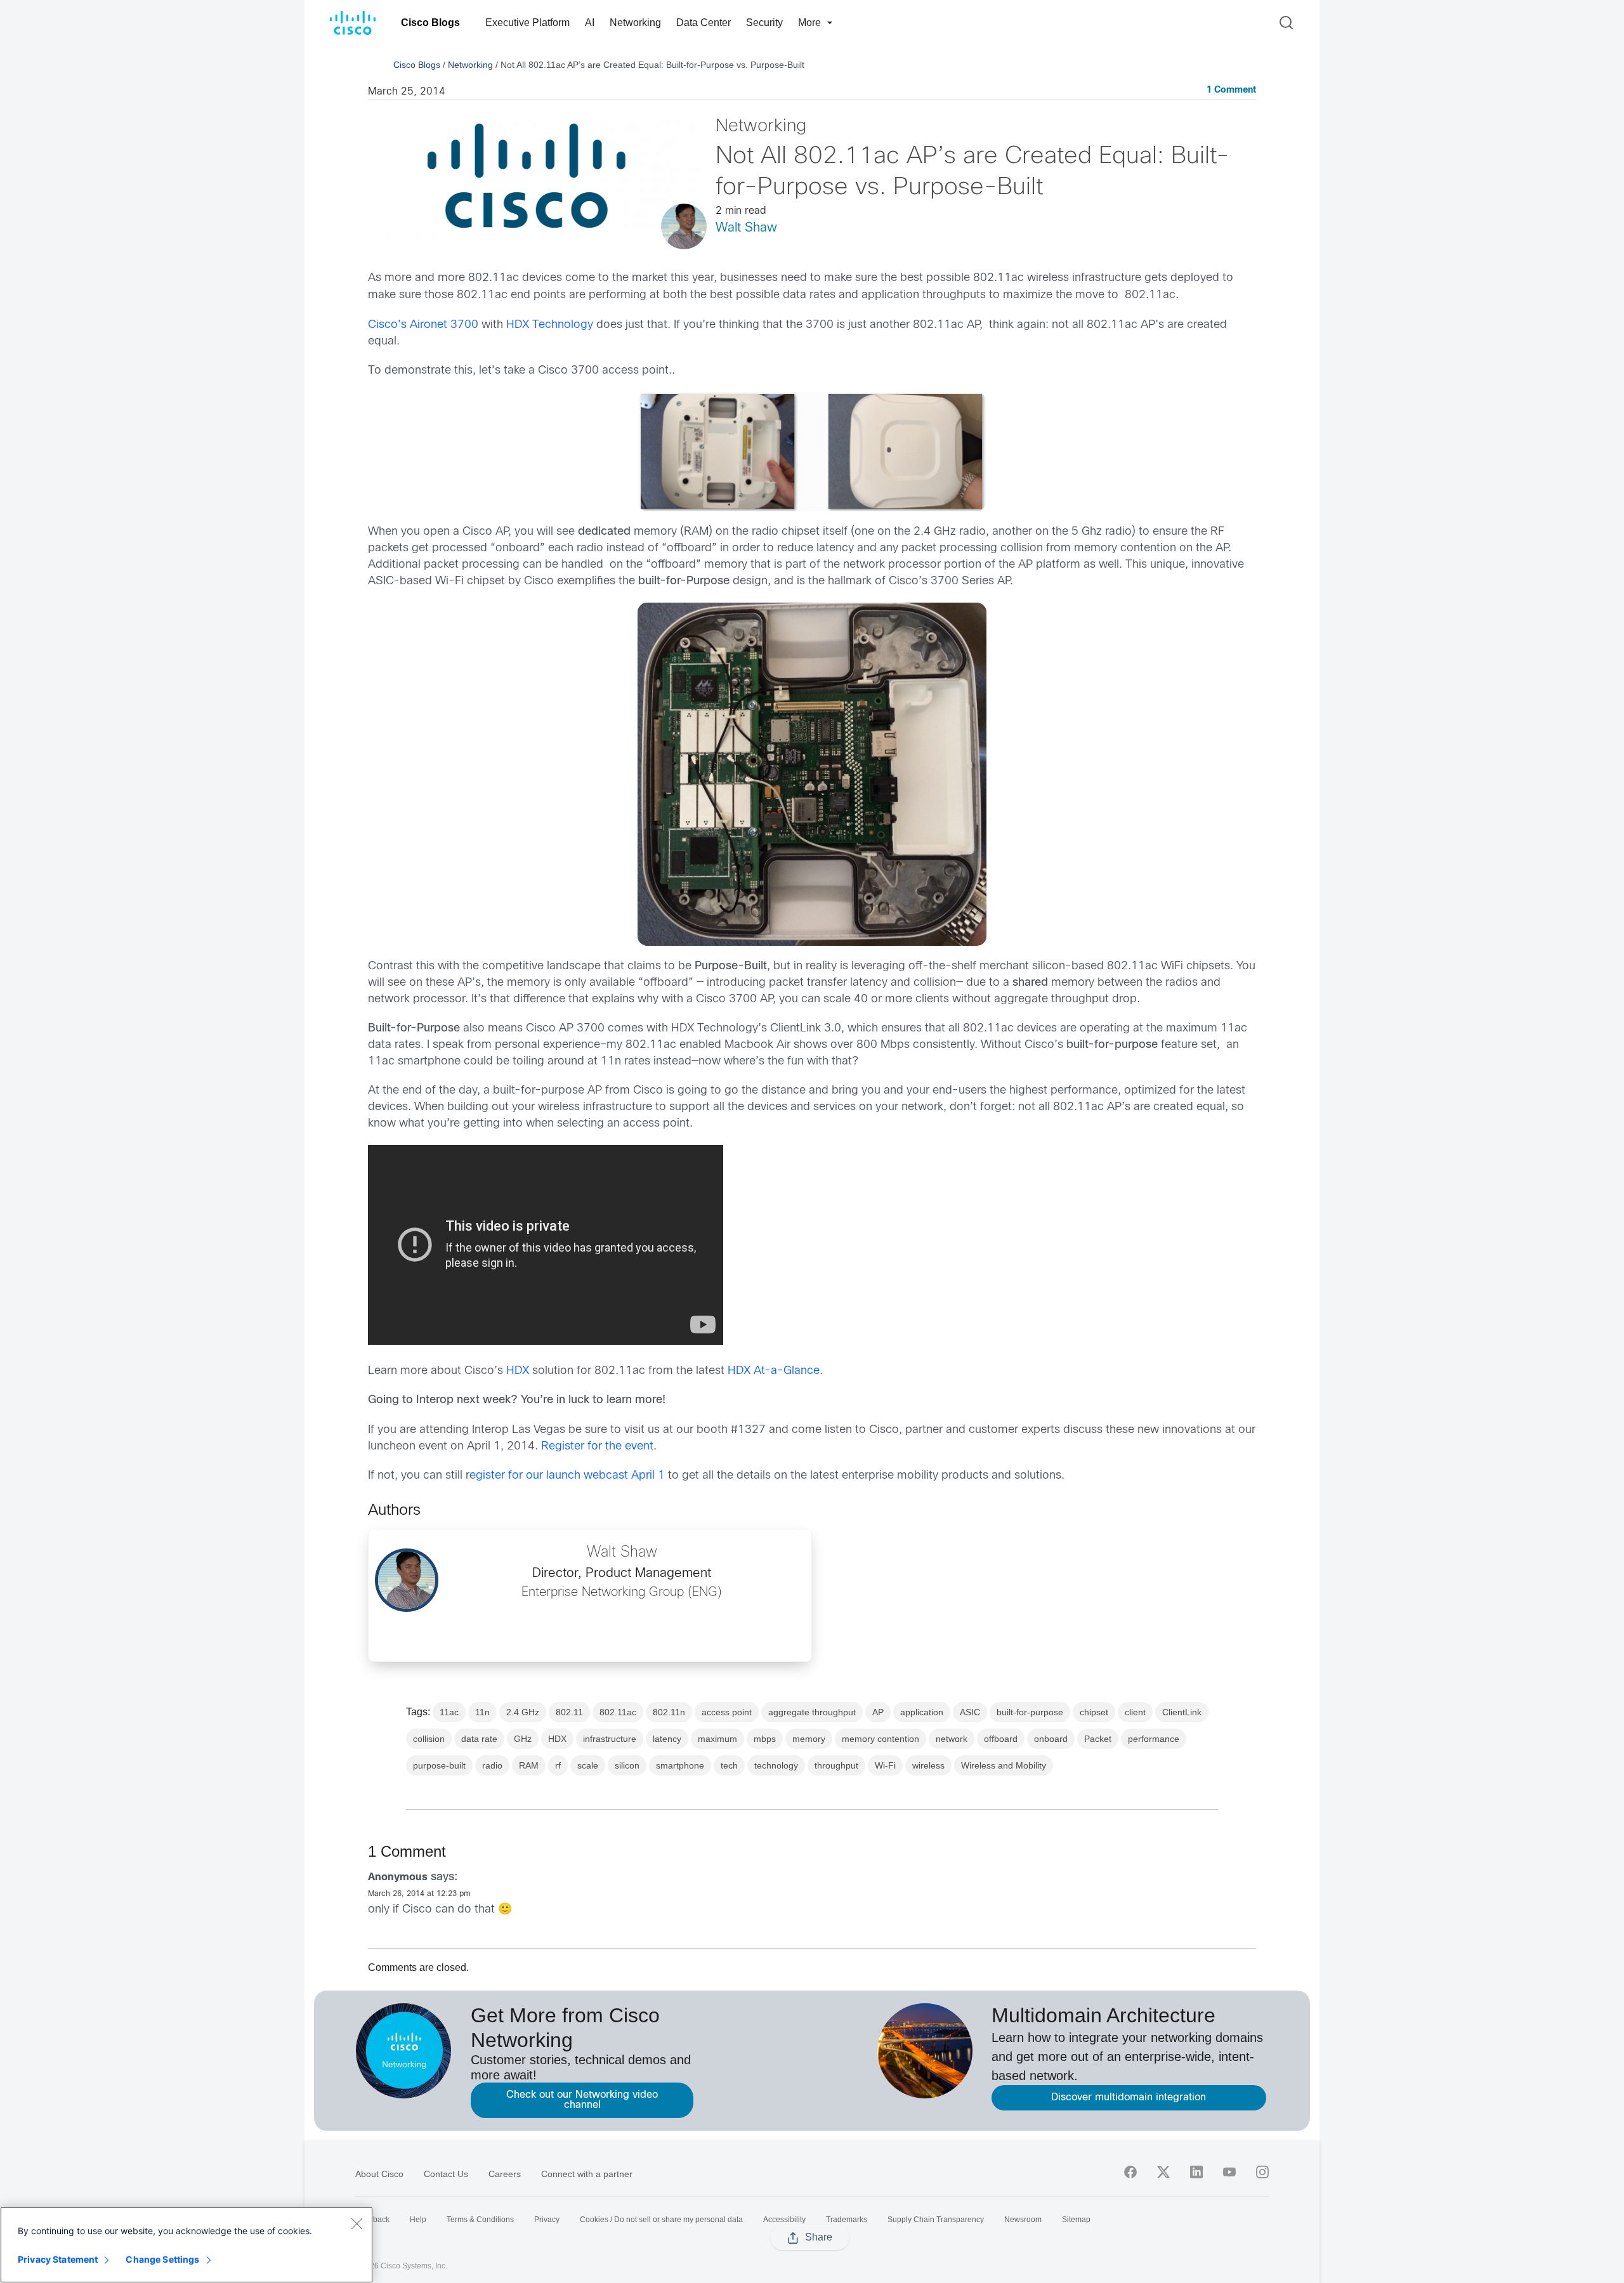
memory (809, 1739)
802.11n (669, 1712)
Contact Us (446, 2174)
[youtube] (1229, 2172)
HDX (518, 1371)
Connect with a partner (587, 2174)
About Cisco (379, 2174)
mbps (765, 1739)
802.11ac (618, 1712)
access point (727, 1712)
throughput (836, 1765)
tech (729, 1765)
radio (492, 1765)
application (922, 1712)
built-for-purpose (1030, 1712)
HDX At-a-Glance (774, 1371)
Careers (505, 2174)
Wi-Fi (885, 1765)
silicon (627, 1765)
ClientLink (1182, 1712)
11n (482, 1712)
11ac (449, 1712)
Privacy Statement (58, 2259)
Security (764, 23)
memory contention (881, 1739)
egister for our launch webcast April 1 (567, 1476)
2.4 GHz (523, 1712)
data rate (479, 1739)
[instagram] (1262, 2172)
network (952, 1739)
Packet (1098, 1739)
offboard (1001, 1739)
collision (429, 1739)
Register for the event (597, 1447)
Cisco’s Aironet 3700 (423, 325)
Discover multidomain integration (1129, 2097)
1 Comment (1231, 90)
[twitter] (1163, 2172)
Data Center (704, 23)
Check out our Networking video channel (582, 2100)
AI (590, 23)
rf (558, 1765)
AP (878, 1712)
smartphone (680, 1765)
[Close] (357, 2223)
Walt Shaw (746, 228)
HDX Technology (550, 325)
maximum (717, 1739)
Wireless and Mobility (1004, 1765)
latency (667, 1739)
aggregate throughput (812, 1712)
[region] (187, 2245)
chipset (1094, 1712)
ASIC (970, 1712)
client (1135, 1712)
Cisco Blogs (430, 23)
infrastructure (610, 1739)
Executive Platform (527, 23)
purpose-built (439, 1765)
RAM (529, 1765)
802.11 (569, 1712)
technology (776, 1765)
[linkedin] (1196, 2172)
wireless (928, 1765)
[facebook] (1130, 2172)
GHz (523, 1739)
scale (588, 1765)
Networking (635, 23)
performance (1154, 1739)
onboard (1051, 1739)
